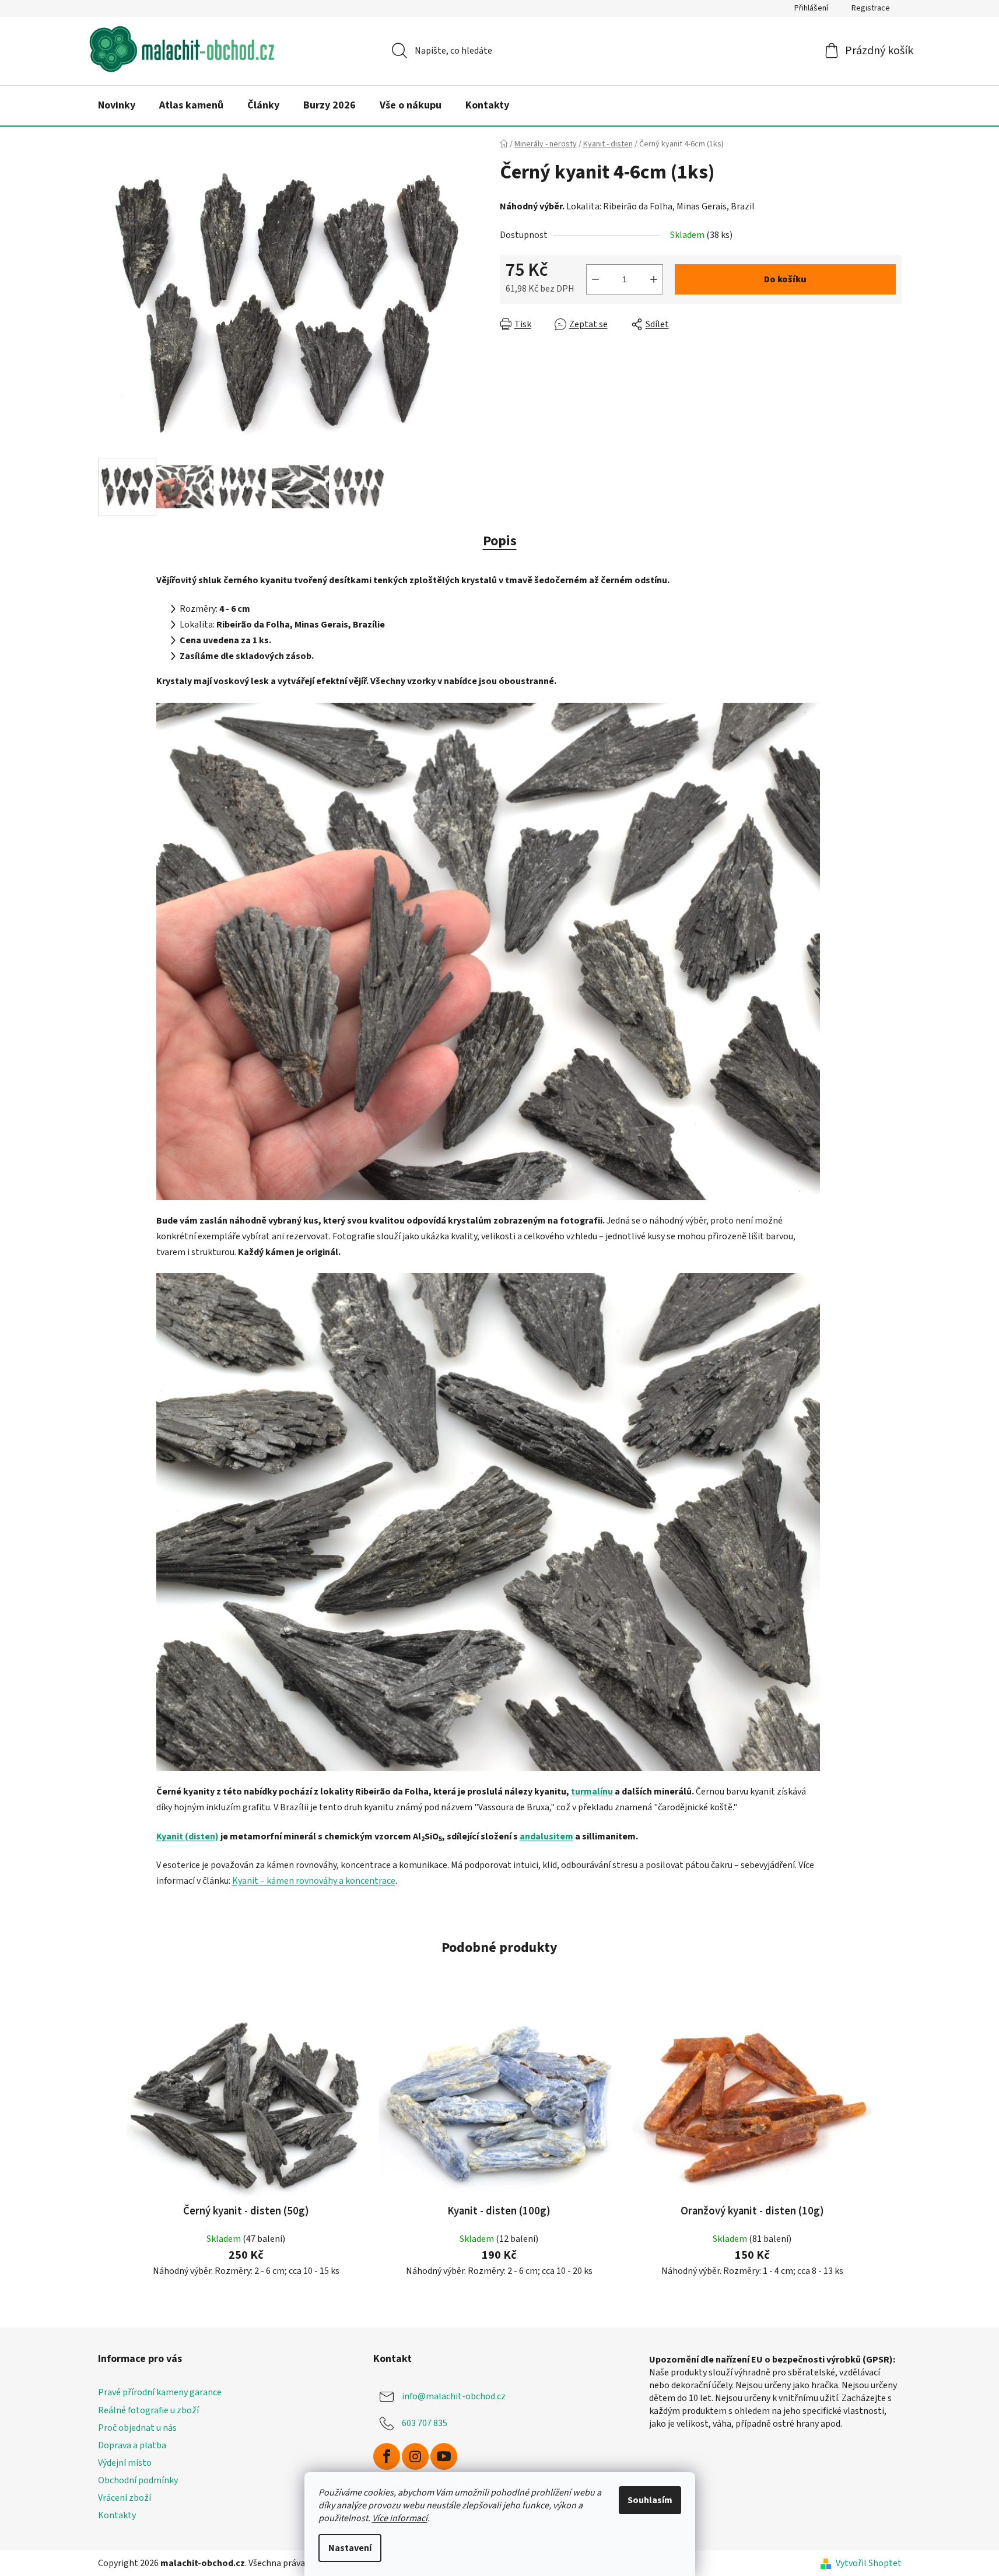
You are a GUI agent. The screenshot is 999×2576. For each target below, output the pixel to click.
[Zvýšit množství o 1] (654, 279)
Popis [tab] (500, 541)
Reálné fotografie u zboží (148, 2410)
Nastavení (350, 2548)
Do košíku (785, 279)
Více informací (400, 2518)
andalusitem (546, 1837)
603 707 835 (425, 2423)
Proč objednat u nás (137, 2428)
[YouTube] (444, 2456)
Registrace (871, 8)
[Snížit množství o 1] (595, 279)
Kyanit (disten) (187, 1837)
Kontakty (117, 2515)
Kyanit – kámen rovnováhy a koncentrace (314, 1881)
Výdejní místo (125, 2463)
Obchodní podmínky (138, 2480)
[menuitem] (117, 106)
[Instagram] (415, 2456)
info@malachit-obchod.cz (454, 2396)
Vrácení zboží (125, 2498)
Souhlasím (650, 2500)
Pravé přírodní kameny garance (160, 2392)
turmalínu (592, 1792)
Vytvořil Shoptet (869, 2563)
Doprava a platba (132, 2445)
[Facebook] (387, 2456)
